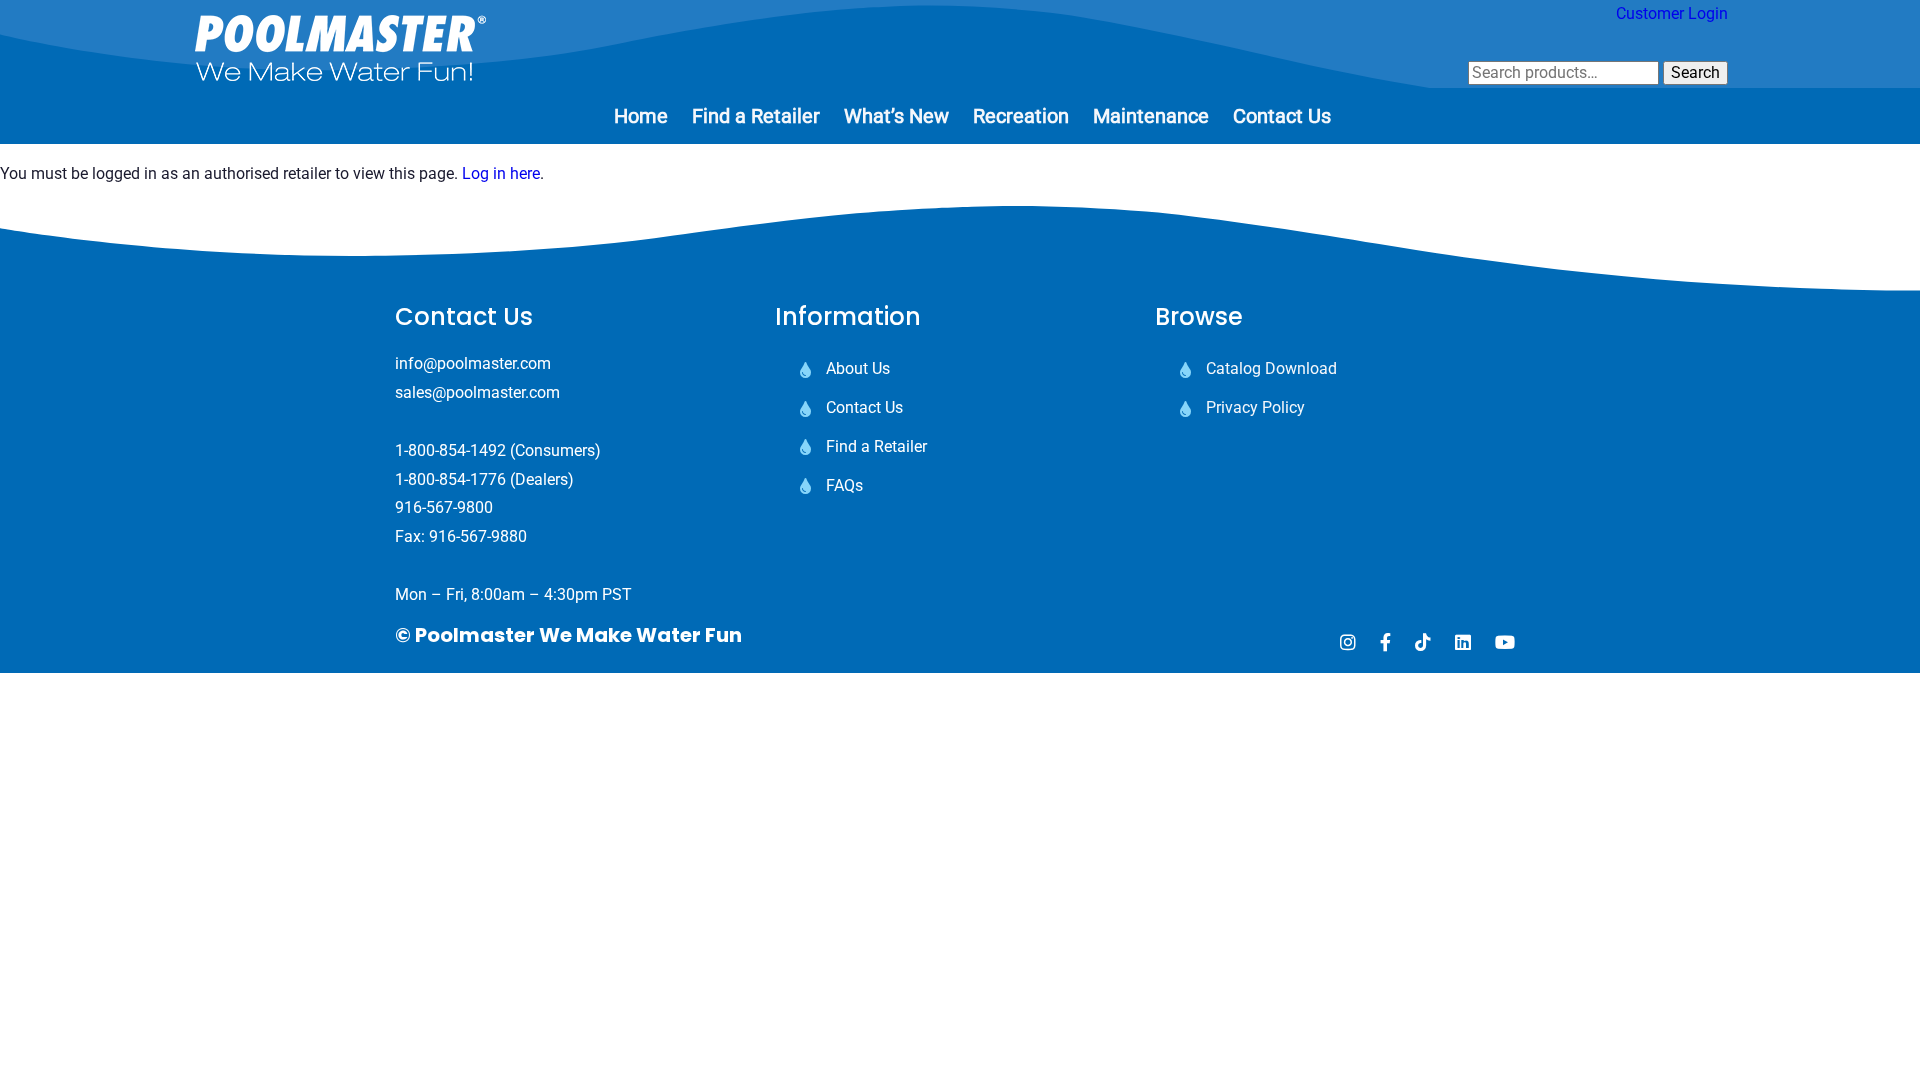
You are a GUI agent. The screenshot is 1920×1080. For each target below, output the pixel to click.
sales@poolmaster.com (477, 392)
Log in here (501, 173)
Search (1695, 72)
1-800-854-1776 (450, 479)
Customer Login (1672, 13)
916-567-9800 (444, 507)
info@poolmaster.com (473, 363)
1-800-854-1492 (450, 450)
